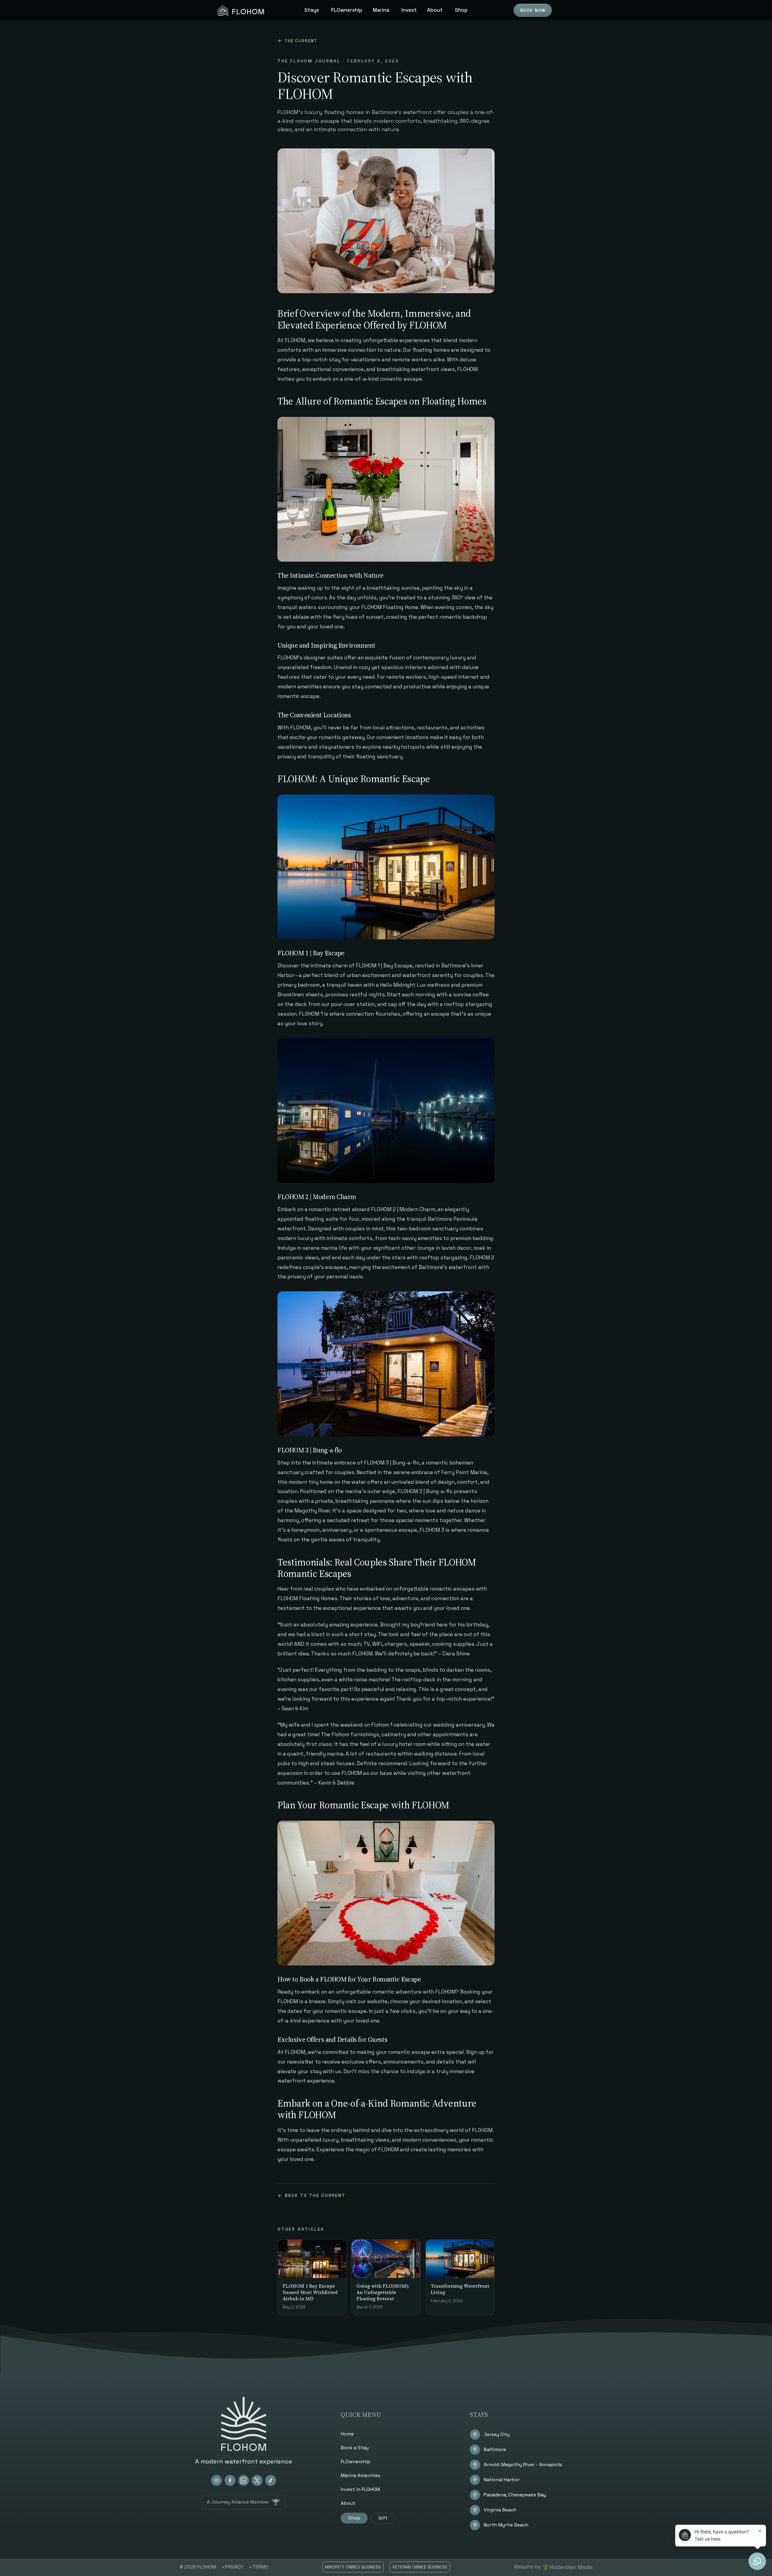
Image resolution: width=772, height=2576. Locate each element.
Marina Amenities (361, 2475)
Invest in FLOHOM (360, 2489)
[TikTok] (271, 2480)
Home (347, 2434)
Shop (354, 2518)
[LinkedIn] (244, 2480)
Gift (383, 2518)
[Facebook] (230, 2480)
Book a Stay (355, 2448)
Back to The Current (315, 2195)
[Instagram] (216, 2480)
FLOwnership (356, 2462)
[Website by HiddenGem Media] (553, 2567)
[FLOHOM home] (241, 10)
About (348, 2503)
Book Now (533, 10)
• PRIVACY (233, 2567)
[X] (257, 2480)
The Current (301, 41)
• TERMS (259, 2567)
